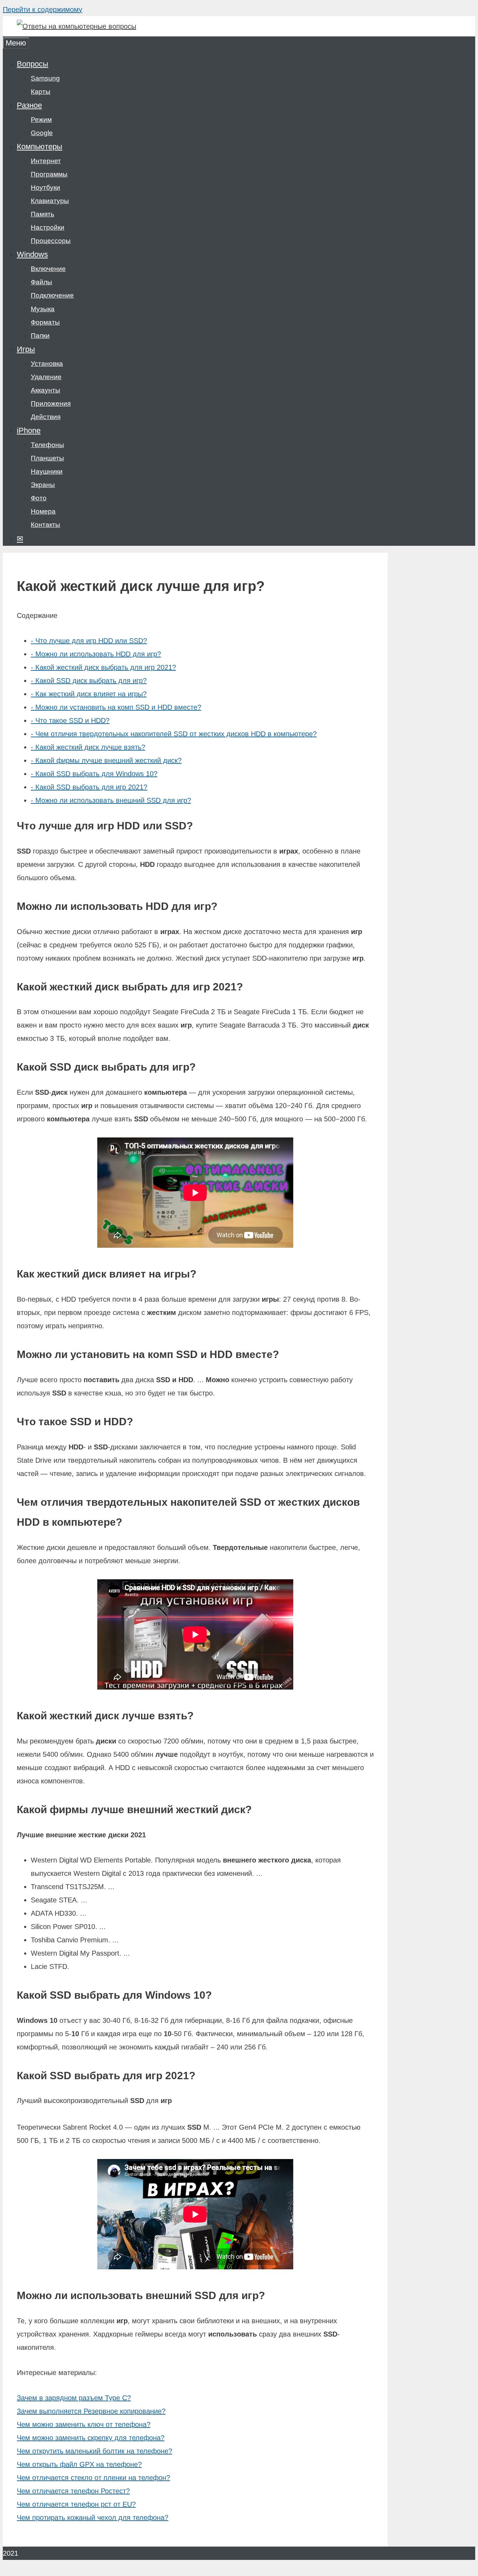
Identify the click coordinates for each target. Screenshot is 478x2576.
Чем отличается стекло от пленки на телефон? (93, 2478)
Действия (46, 417)
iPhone (29, 430)
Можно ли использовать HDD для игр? (96, 654)
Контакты (45, 525)
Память (43, 214)
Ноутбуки (45, 187)
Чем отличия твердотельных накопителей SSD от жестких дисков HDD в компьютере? (174, 734)
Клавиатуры (50, 201)
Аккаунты (45, 390)
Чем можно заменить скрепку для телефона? (91, 2438)
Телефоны (47, 445)
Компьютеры (40, 147)
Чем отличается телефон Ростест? (73, 2491)
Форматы (45, 322)
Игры (26, 349)
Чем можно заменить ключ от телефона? (84, 2424)
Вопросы (33, 64)
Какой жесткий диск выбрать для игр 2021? (103, 667)
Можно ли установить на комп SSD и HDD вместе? (116, 707)
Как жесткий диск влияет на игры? (89, 694)
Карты (41, 92)
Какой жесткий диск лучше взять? (88, 747)
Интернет (46, 161)
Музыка (43, 309)
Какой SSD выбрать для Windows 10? (94, 774)
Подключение (52, 295)
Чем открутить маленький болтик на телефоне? (94, 2451)
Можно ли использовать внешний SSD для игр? (111, 800)
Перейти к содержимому (43, 9)
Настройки (48, 227)
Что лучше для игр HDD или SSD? (89, 641)
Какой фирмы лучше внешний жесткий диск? (106, 760)
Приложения (51, 403)
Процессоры (51, 241)
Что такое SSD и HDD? (70, 720)
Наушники (47, 471)
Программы (49, 174)
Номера (43, 511)
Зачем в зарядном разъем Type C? (74, 2398)
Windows (32, 254)
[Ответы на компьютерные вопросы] (76, 26)
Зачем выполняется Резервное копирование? (91, 2411)
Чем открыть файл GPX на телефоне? (79, 2464)
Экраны (43, 485)
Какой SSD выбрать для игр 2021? (89, 787)
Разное (29, 105)
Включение (48, 269)
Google (42, 133)
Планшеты (47, 458)
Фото (39, 498)
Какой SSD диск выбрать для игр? (89, 681)
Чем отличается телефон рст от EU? (76, 2504)
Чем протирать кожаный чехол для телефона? (93, 2518)
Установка (47, 364)
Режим (41, 120)
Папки (40, 336)
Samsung (45, 78)
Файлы (41, 282)
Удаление (46, 377)
